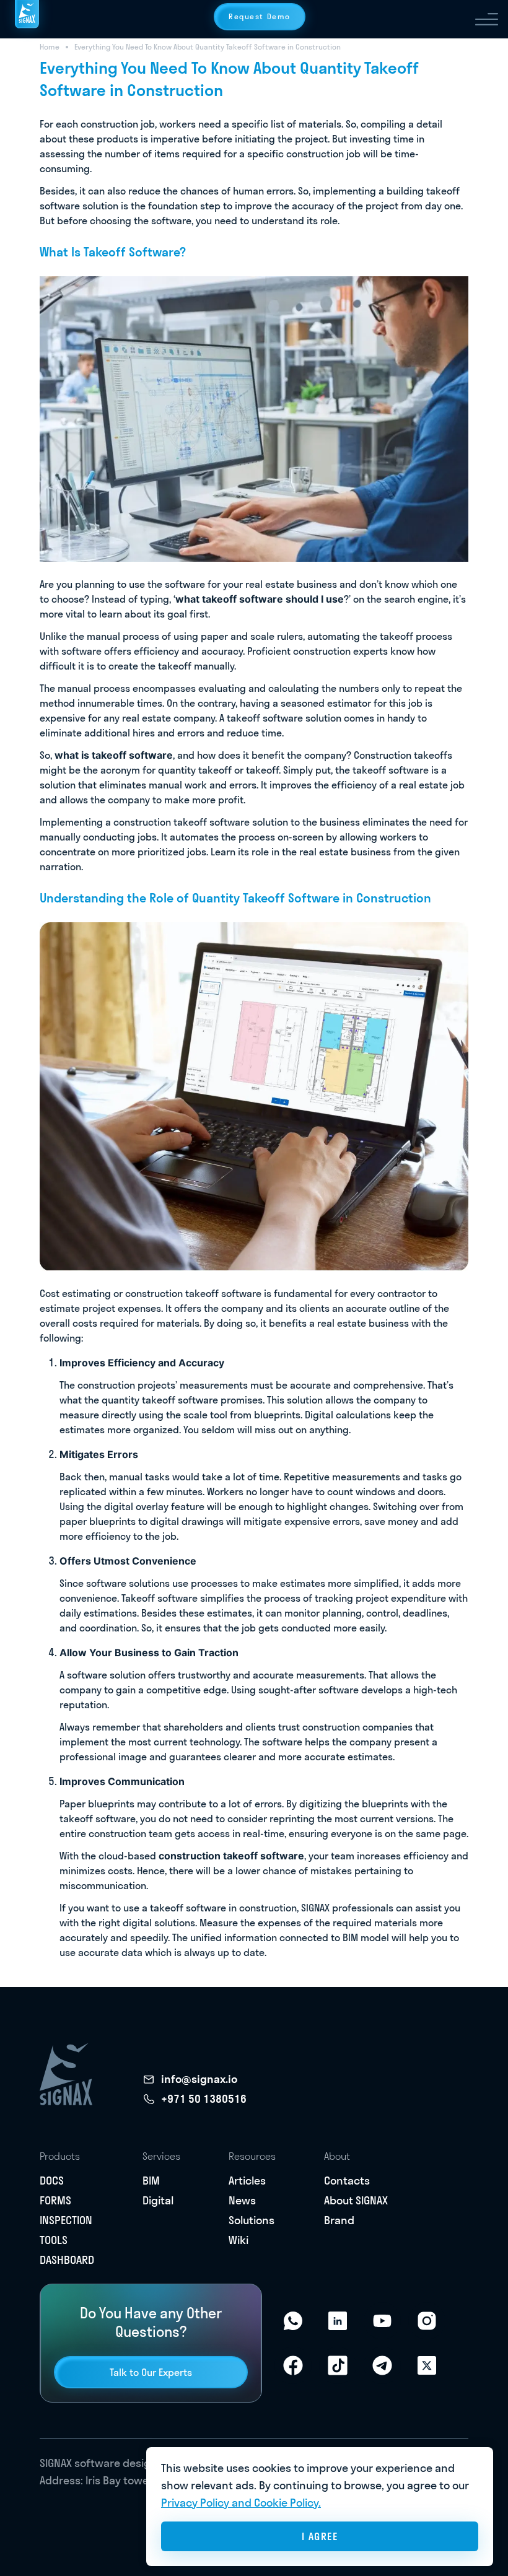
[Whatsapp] (293, 2321)
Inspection (66, 2220)
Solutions (252, 2220)
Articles (247, 2181)
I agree (320, 2536)
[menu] (487, 19)
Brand (339, 2220)
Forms (55, 2200)
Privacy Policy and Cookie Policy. (241, 2503)
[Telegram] (382, 2365)
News (242, 2200)
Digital (158, 2200)
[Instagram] (427, 2321)
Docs (52, 2181)
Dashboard (67, 2260)
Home (50, 47)
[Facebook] (293, 2365)
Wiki (239, 2240)
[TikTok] (338, 2365)
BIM (151, 2181)
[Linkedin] (338, 2321)
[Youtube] (382, 2321)
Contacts (347, 2181)
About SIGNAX (356, 2200)
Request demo (260, 16)
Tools (54, 2240)
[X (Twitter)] (427, 2365)
